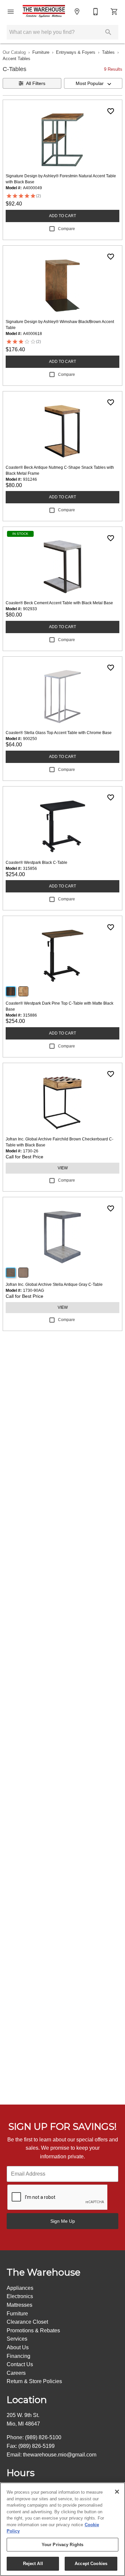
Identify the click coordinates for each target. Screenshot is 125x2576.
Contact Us (20, 2364)
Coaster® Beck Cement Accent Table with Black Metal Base (59, 603)
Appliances (20, 2288)
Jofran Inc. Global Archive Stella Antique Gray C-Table (54, 1285)
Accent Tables (16, 59)
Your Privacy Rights (62, 2545)
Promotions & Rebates (33, 2330)
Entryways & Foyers (76, 52)
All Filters (36, 83)
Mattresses (19, 2305)
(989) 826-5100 (43, 2437)
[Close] (117, 2492)
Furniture (41, 52)
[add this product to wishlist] (111, 111)
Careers (16, 2373)
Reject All (33, 2564)
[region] (62, 2529)
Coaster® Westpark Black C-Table (36, 863)
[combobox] (93, 83)
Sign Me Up (63, 2221)
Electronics (20, 2296)
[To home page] (44, 12)
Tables (108, 52)
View (63, 1168)
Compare (66, 229)
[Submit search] (108, 32)
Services (17, 2339)
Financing (18, 2356)
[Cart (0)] (114, 12)
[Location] (77, 12)
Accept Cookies (91, 2564)
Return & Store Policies (34, 2381)
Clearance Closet (27, 2322)
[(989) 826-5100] (96, 12)
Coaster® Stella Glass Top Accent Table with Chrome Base (59, 733)
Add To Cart (62, 216)
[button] (11, 12)
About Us (18, 2347)
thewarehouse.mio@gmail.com (60, 2455)
